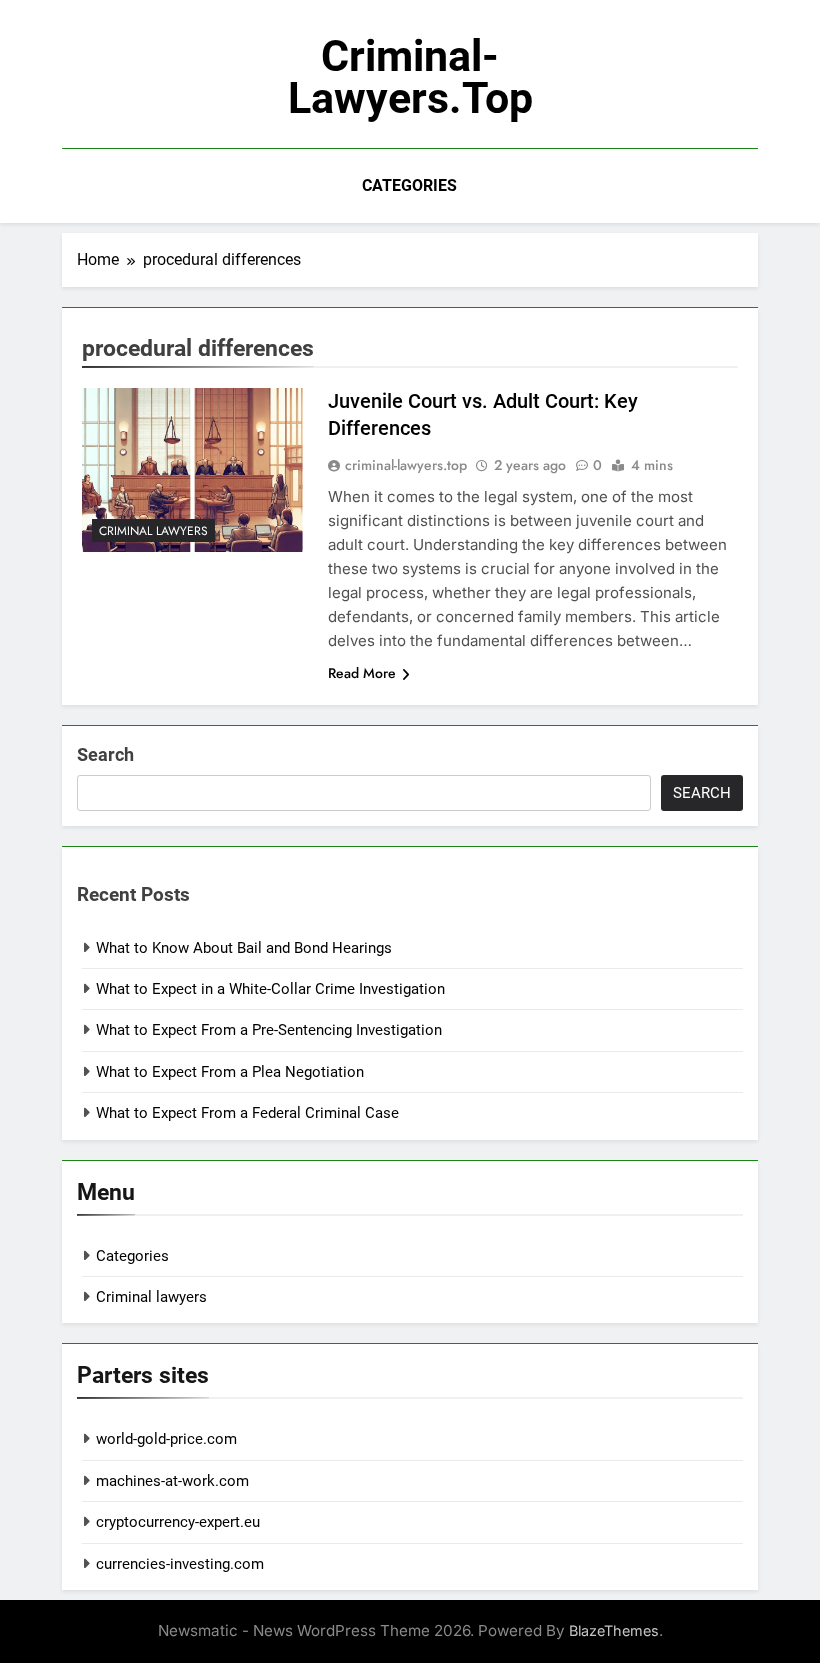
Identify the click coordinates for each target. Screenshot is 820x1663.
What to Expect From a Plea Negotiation (230, 1072)
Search (105, 754)
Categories (409, 185)
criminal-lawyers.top (410, 77)
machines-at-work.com (172, 1481)
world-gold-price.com (166, 1439)
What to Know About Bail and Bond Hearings (244, 948)
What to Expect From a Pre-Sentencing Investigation (269, 1030)
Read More (362, 673)
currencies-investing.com (180, 1564)
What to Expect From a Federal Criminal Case (247, 1113)
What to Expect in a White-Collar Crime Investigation (270, 989)
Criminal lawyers (153, 531)
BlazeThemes (614, 1630)
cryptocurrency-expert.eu (178, 1522)
